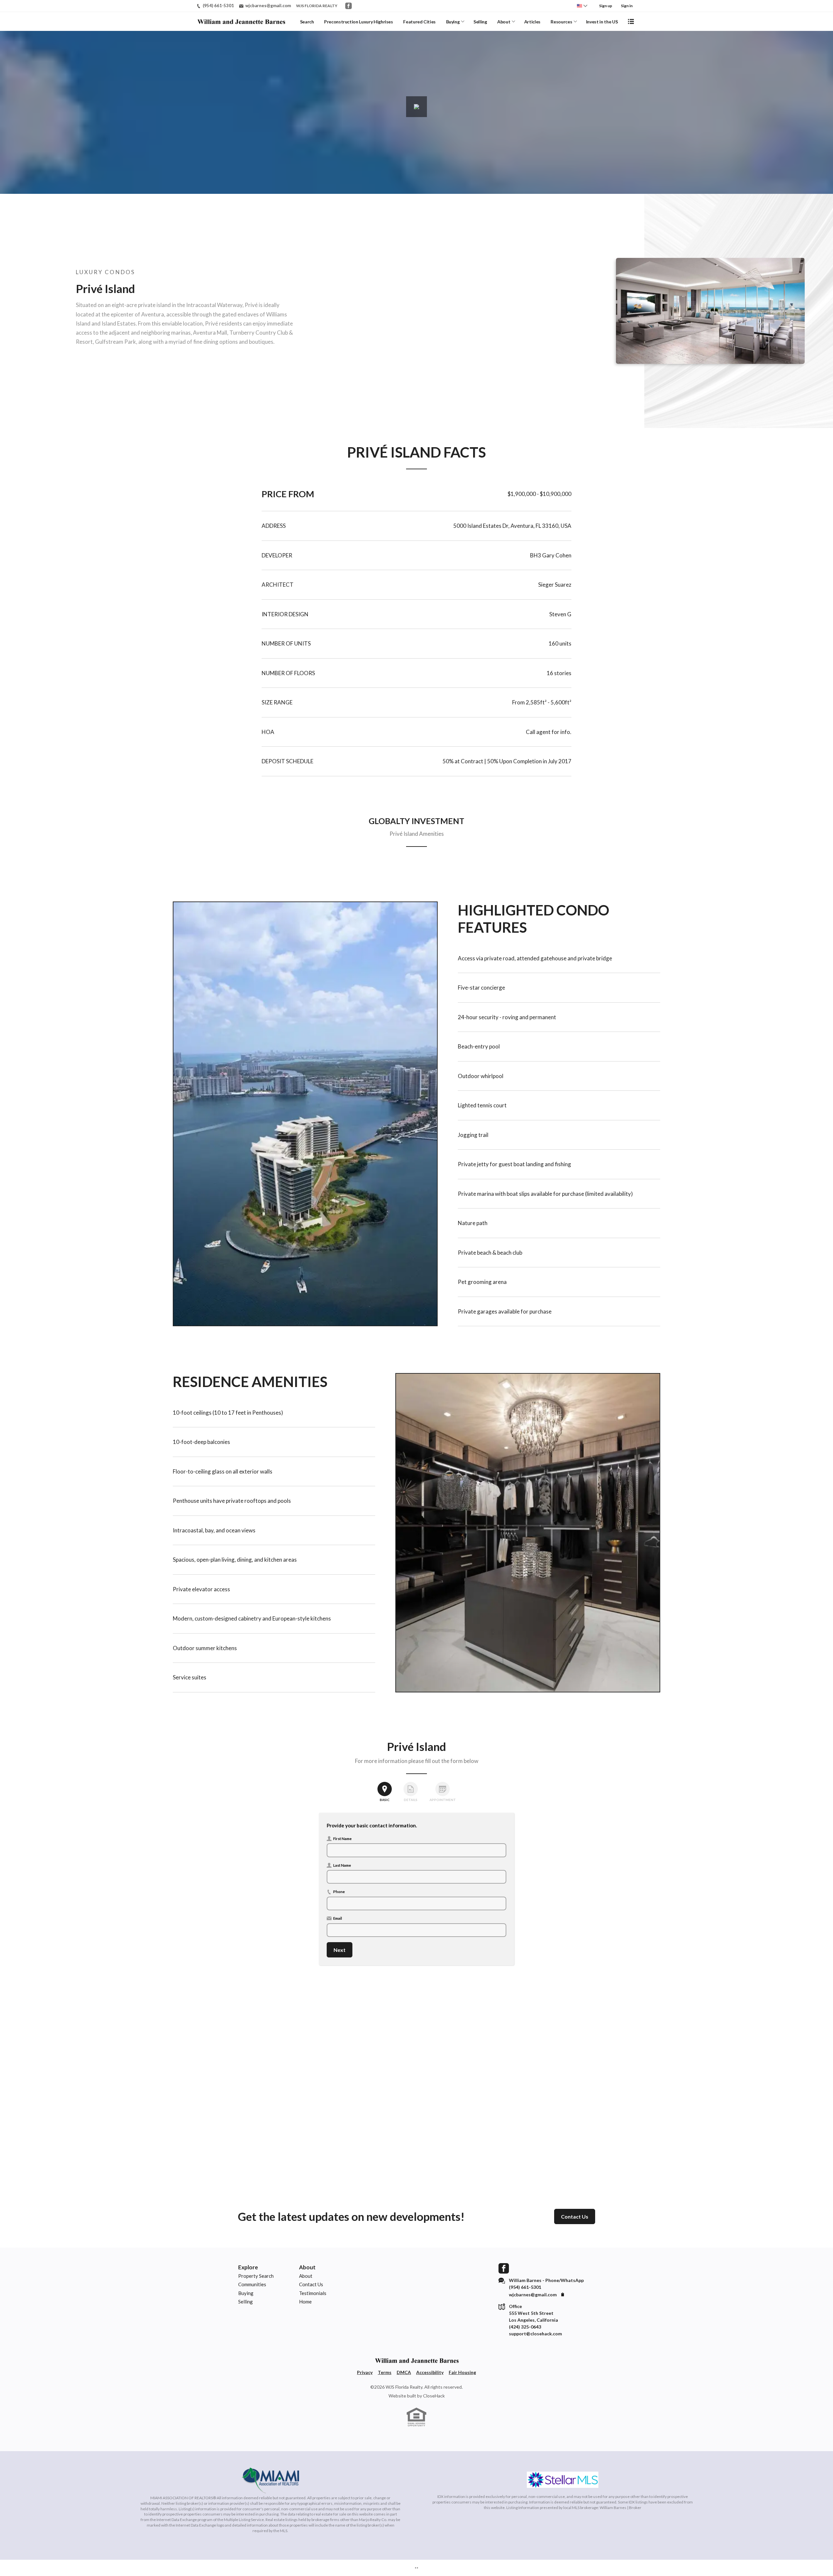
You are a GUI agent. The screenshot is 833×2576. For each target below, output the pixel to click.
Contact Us (575, 2216)
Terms (385, 2372)
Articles (532, 22)
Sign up (606, 6)
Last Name (342, 1865)
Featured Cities (419, 22)
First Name (342, 1838)
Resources (561, 22)
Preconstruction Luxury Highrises (359, 22)
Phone (339, 1891)
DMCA (404, 2372)
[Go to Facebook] (348, 6)
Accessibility (430, 2372)
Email (338, 1918)
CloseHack (434, 2396)
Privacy (365, 2372)
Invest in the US (602, 22)
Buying (453, 22)
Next (340, 1950)
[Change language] (582, 6)
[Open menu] (631, 21)
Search (307, 22)
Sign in (627, 6)
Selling (480, 22)
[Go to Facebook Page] (504, 2268)
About (504, 22)
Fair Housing (462, 2372)
